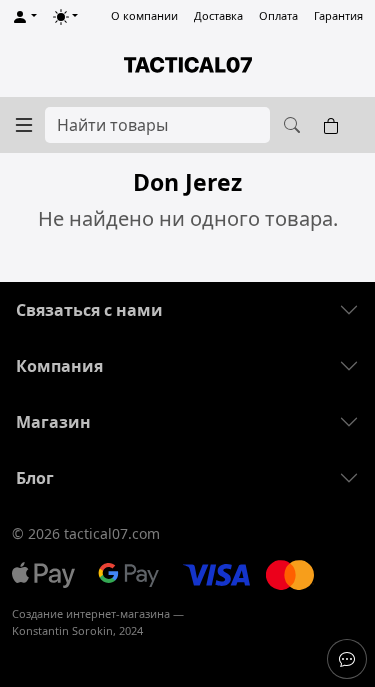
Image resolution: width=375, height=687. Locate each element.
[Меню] (24, 125)
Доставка (218, 15)
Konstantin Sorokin (62, 630)
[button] (24, 16)
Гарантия (338, 15)
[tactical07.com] (187, 65)
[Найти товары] (289, 125)
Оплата (278, 15)
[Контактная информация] (347, 659)
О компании (144, 15)
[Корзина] (335, 125)
